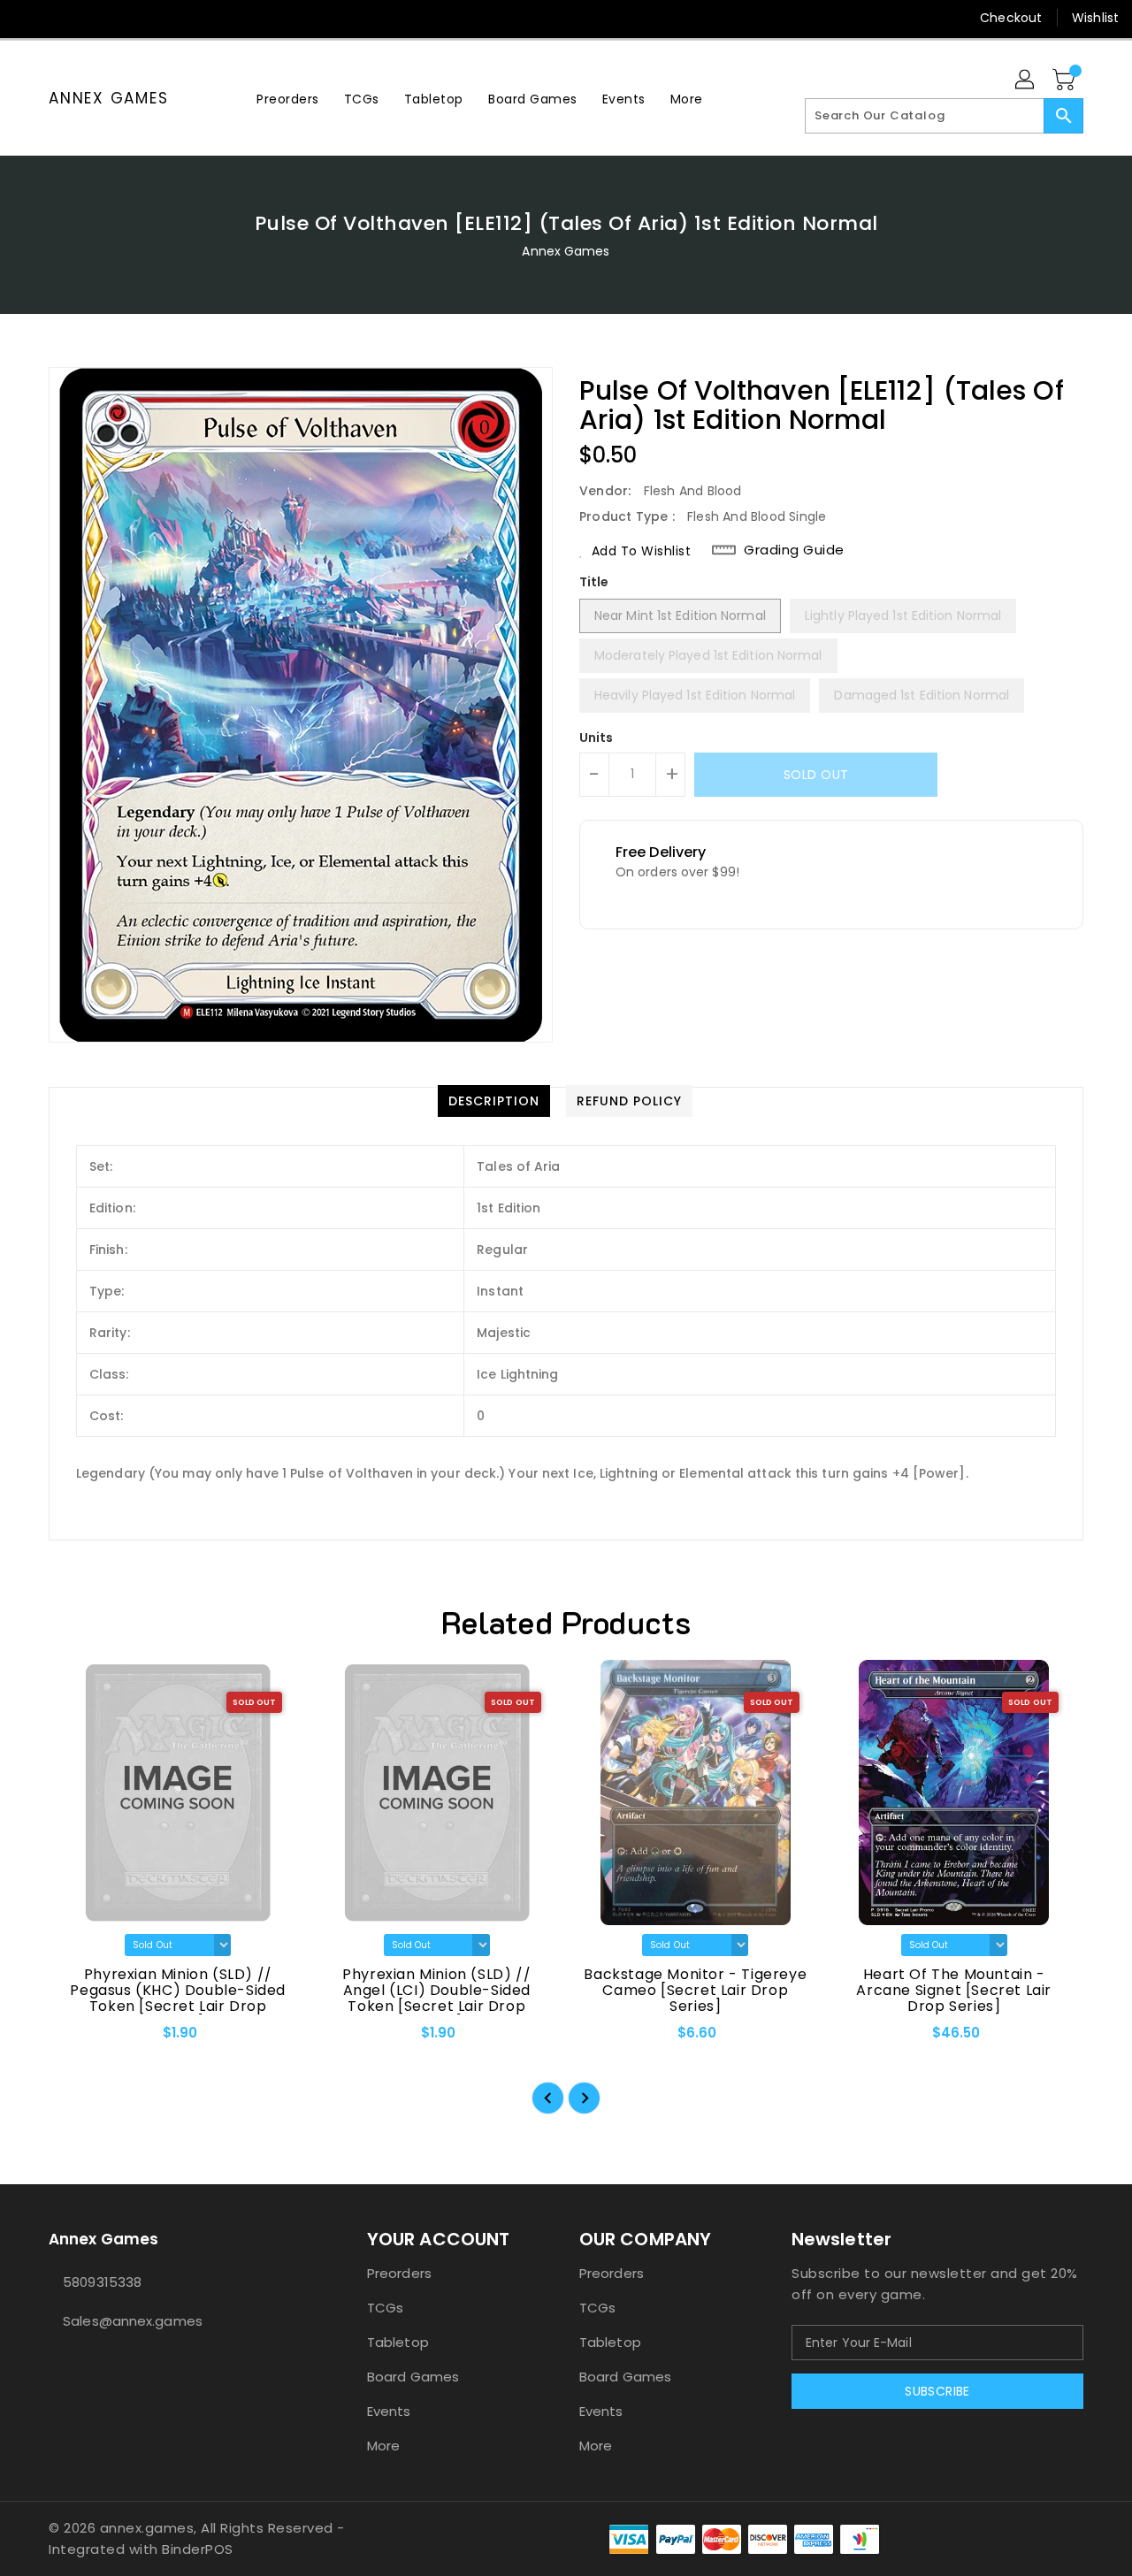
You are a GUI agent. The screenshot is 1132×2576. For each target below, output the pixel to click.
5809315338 (102, 2282)
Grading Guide (794, 550)
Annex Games (108, 98)
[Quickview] (77, 2038)
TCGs (385, 2308)
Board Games (413, 2377)
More (383, 2446)
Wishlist (1095, 18)
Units (597, 738)
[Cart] (1066, 80)
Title (594, 582)
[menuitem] (288, 99)
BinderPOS (198, 2549)
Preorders (399, 2273)
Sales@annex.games (133, 2321)
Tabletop (398, 2342)
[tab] (494, 1101)
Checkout (1011, 18)
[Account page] (1026, 80)
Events (389, 2411)
